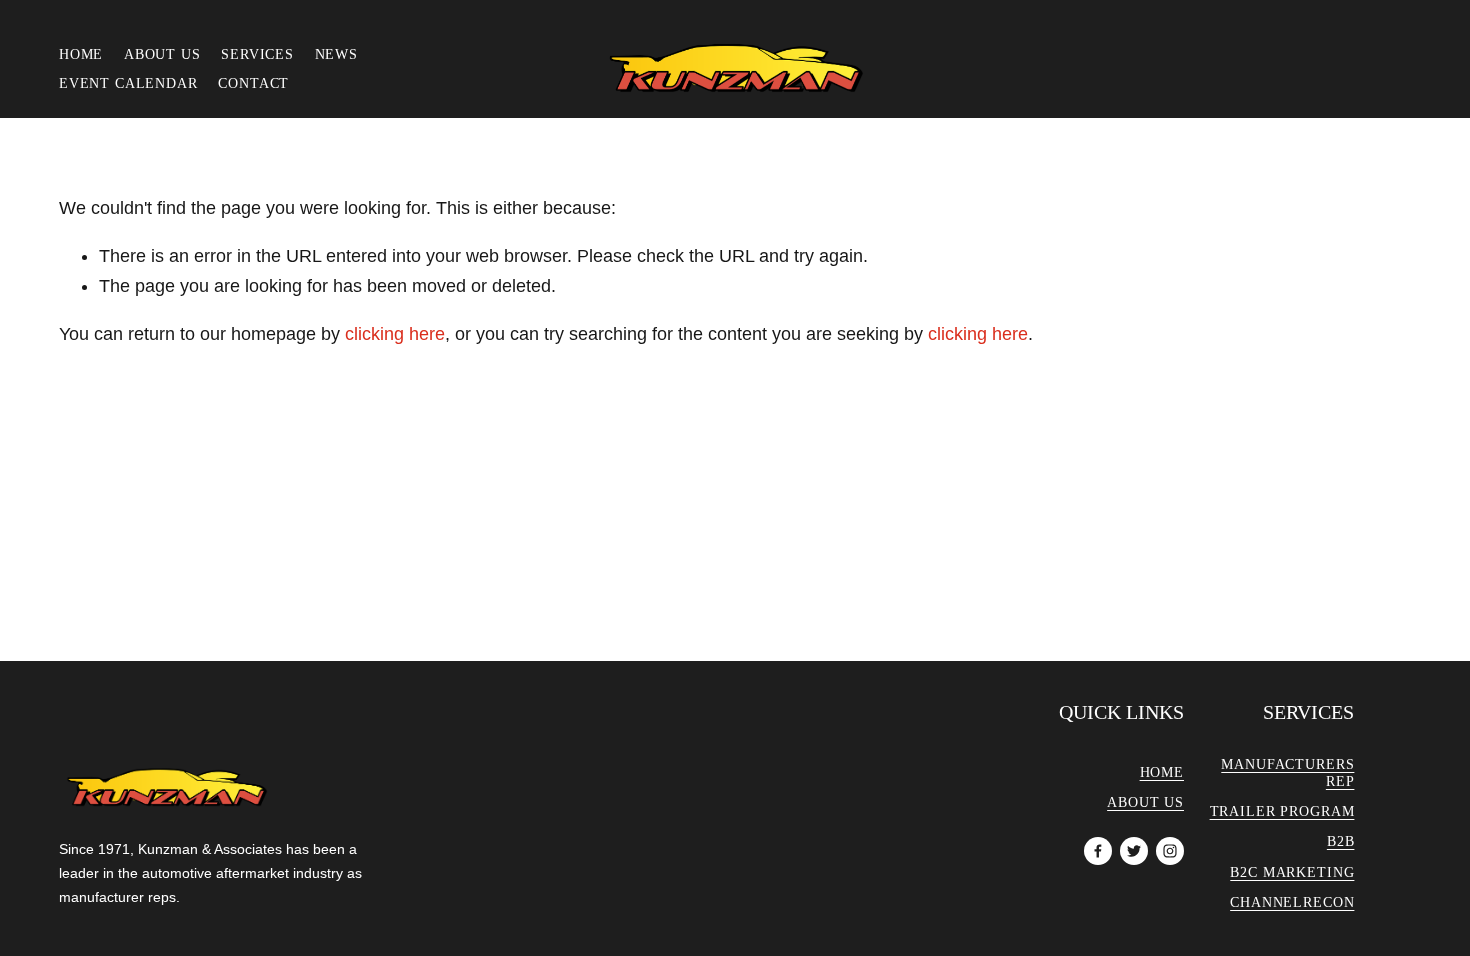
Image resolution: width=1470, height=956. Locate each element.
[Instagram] (1170, 851)
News (336, 54)
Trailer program (1282, 811)
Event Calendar (128, 83)
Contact (253, 83)
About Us (162, 54)
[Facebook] (1098, 851)
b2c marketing (1292, 872)
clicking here (395, 334)
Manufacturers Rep (1287, 772)
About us (1145, 802)
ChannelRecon (1292, 902)
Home (81, 54)
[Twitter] (1134, 851)
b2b (1341, 841)
